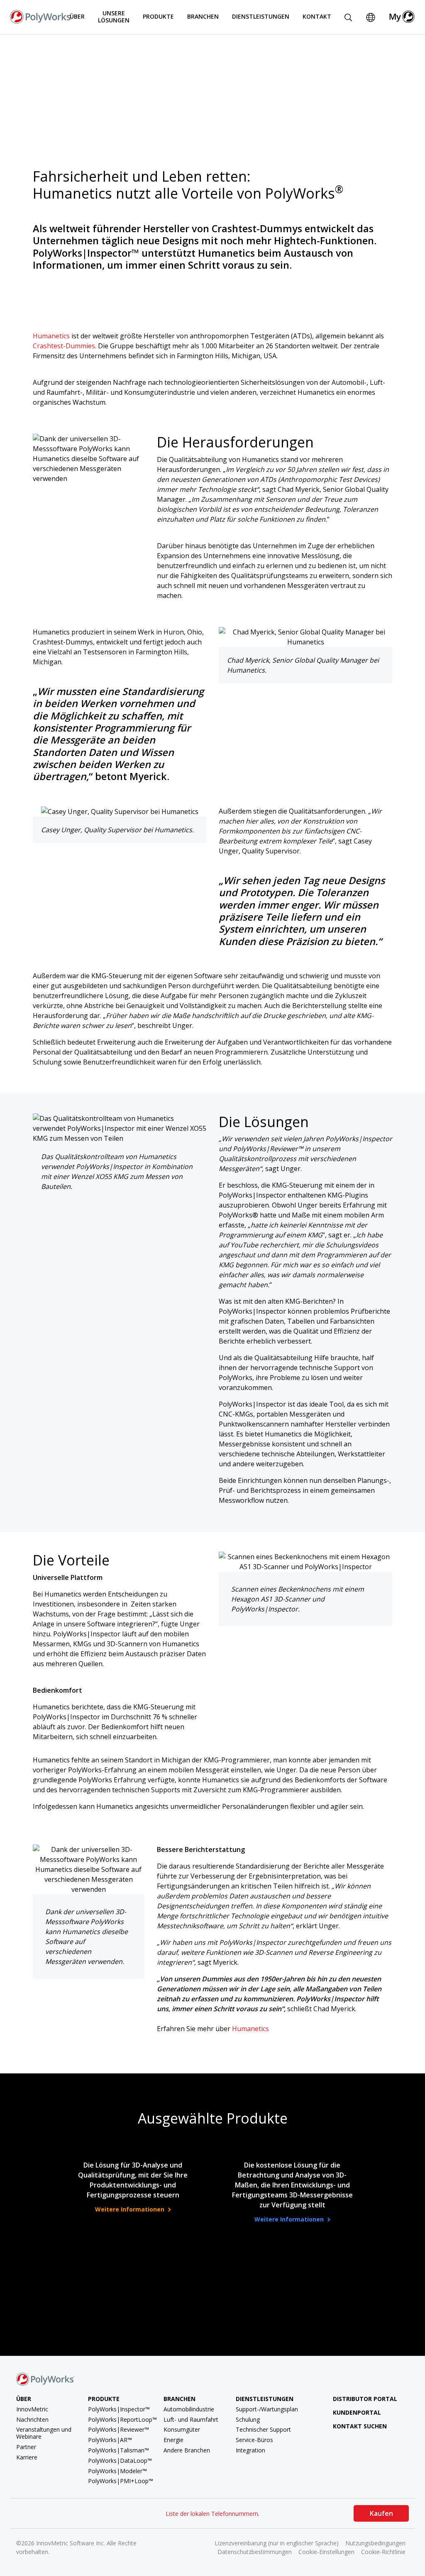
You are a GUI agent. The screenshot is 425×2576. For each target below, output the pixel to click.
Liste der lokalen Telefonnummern (212, 2514)
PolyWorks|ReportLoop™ (122, 2419)
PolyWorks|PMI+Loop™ (121, 2481)
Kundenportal (357, 2412)
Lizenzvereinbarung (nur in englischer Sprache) (277, 2543)
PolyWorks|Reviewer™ (118, 2429)
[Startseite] (41, 16)
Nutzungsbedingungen (375, 2543)
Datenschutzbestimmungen (255, 2552)
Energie (173, 2440)
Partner (26, 2447)
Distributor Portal (365, 2399)
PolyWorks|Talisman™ (118, 2450)
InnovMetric (32, 2409)
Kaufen (381, 2513)
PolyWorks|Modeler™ (117, 2471)
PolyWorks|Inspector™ (119, 2409)
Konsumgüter (182, 2429)
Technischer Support (263, 2429)
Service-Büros (254, 2440)
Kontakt (317, 16)
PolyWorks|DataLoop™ (120, 2461)
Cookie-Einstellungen (326, 2552)
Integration (250, 2450)
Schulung (248, 2419)
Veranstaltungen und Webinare (44, 2433)
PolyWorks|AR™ (110, 2440)
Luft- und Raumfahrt (191, 2419)
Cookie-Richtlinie (383, 2552)
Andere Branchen (187, 2450)
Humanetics (51, 336)
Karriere (27, 2457)
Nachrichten (32, 2419)
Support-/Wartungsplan (267, 2409)
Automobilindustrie (189, 2409)
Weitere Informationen (131, 2209)
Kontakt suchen (360, 2426)
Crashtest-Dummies (64, 346)
